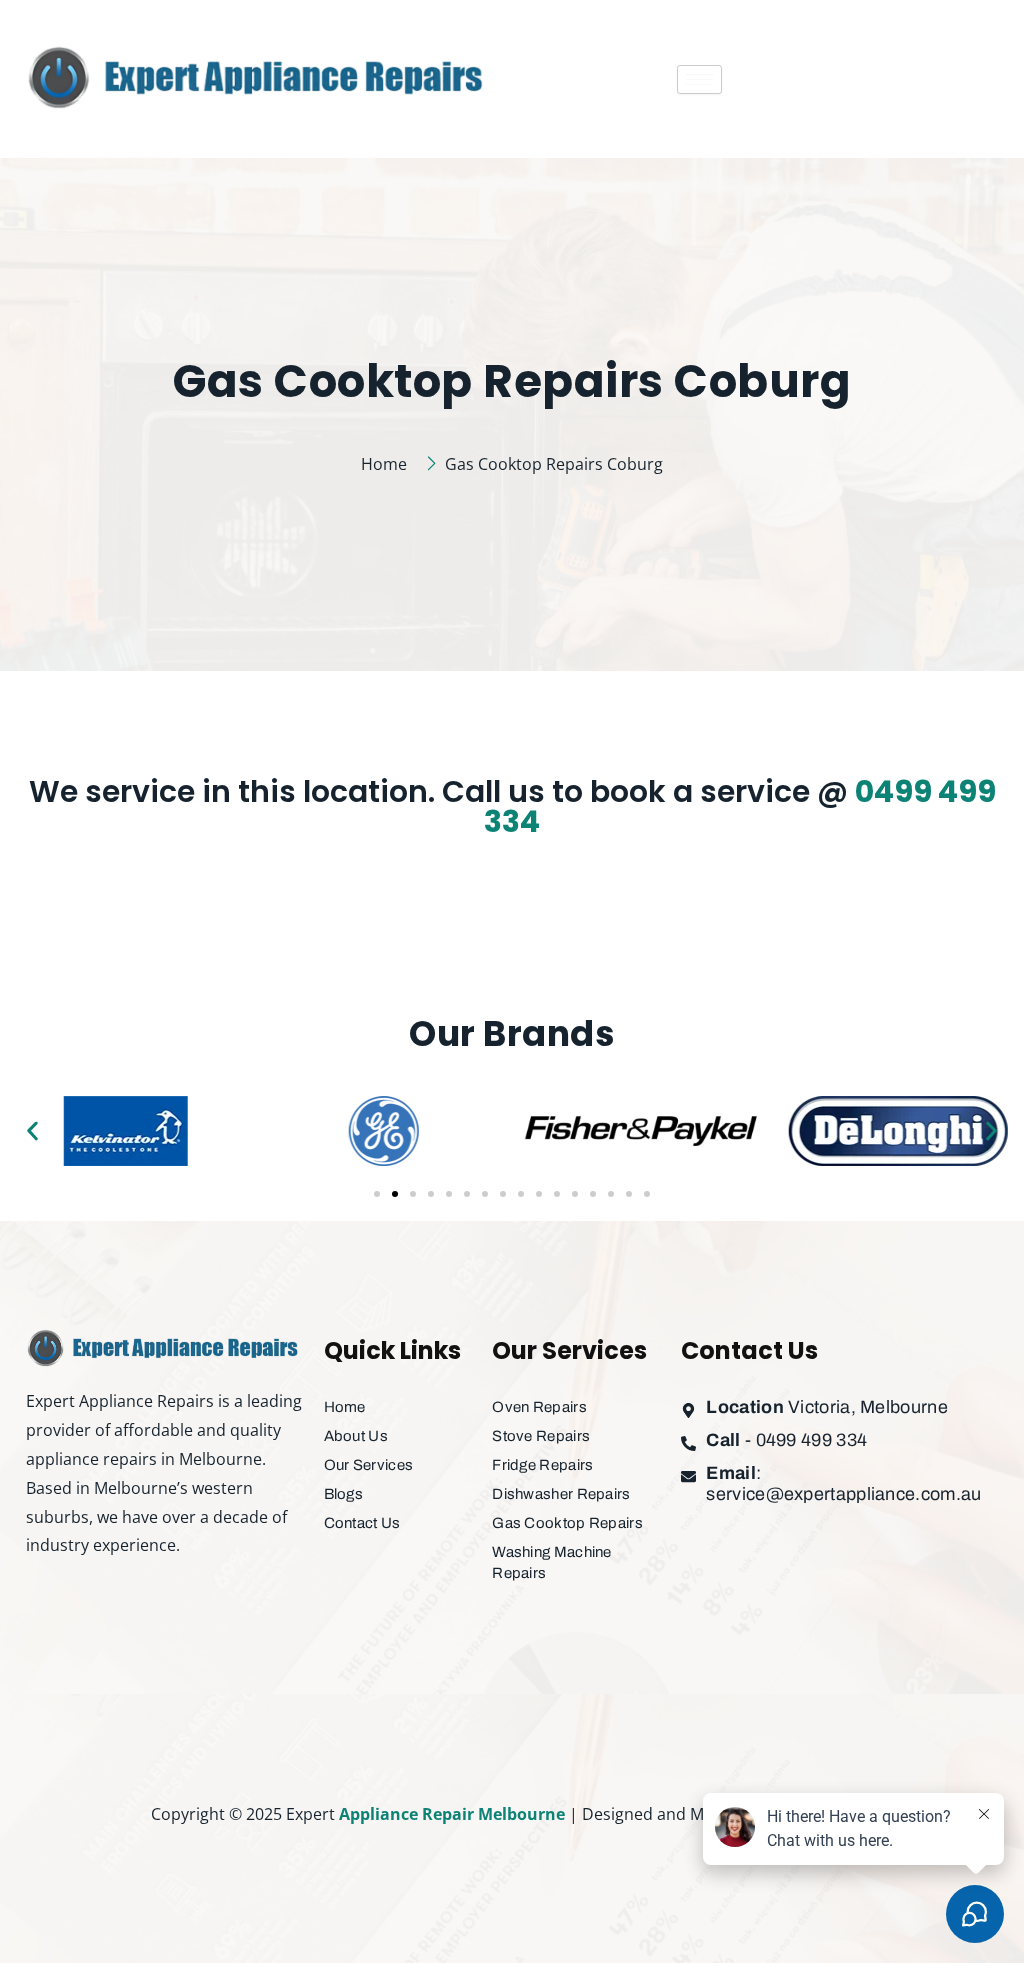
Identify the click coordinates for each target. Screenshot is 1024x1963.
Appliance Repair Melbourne (452, 1814)
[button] (32, 1130)
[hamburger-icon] (699, 79)
